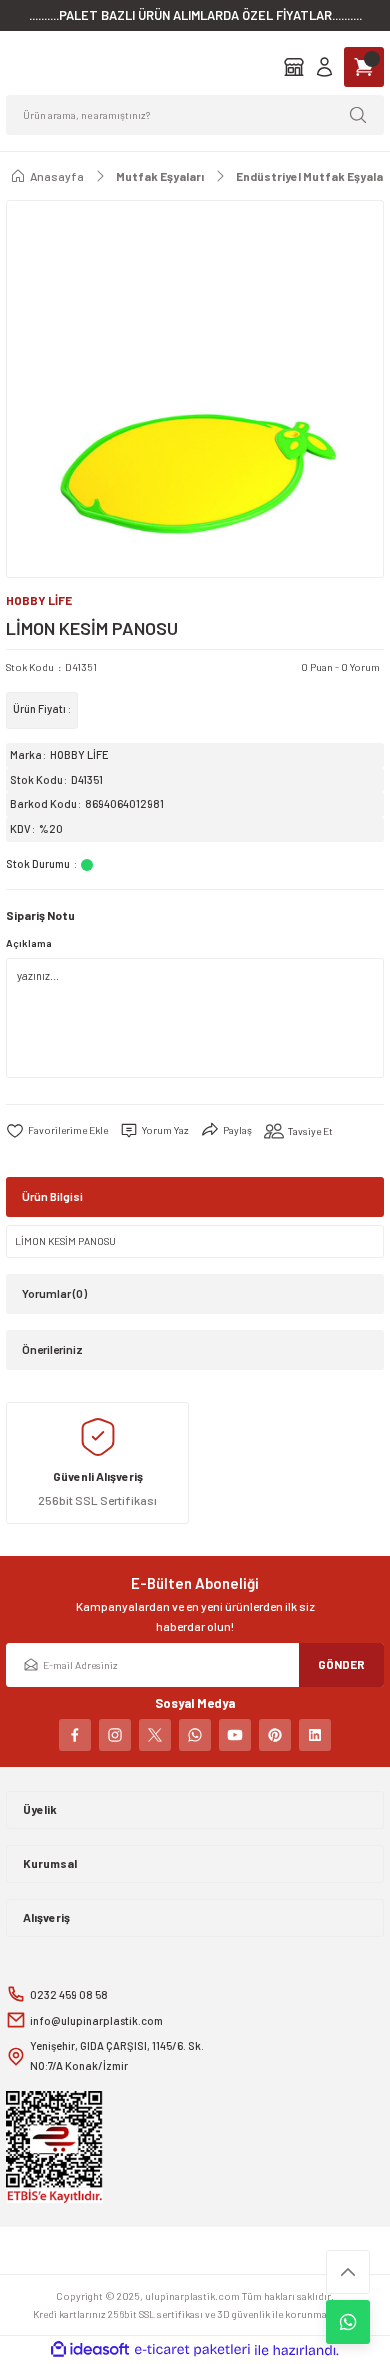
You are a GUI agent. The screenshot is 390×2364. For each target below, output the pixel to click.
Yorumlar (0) (54, 1293)
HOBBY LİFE (79, 754)
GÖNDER (341, 1664)
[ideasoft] (90, 2350)
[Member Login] (324, 67)
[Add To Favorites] (57, 1130)
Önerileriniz (52, 1349)
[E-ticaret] (192, 2350)
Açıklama (29, 943)
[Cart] (364, 67)
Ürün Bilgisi (52, 1196)
